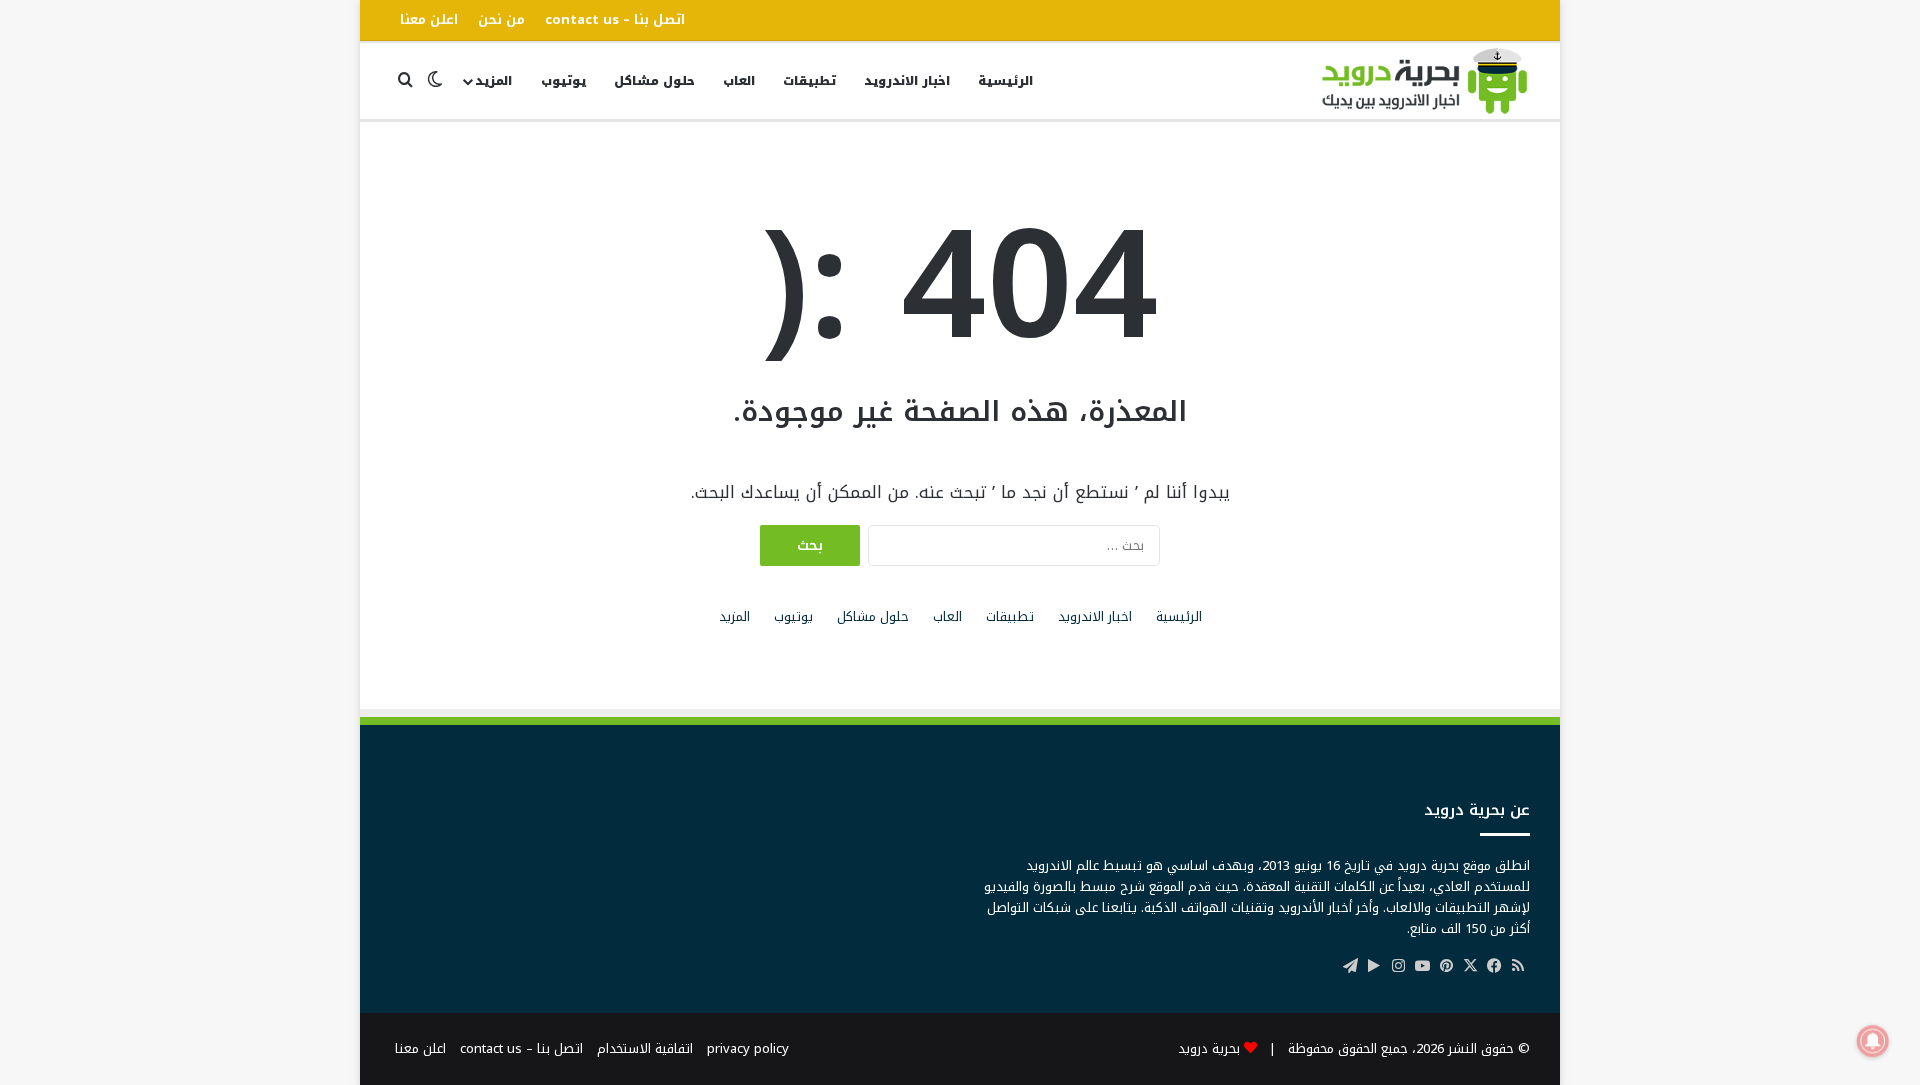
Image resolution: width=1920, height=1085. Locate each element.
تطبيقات (809, 81)
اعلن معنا (429, 19)
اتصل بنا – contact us (615, 19)
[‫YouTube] (1422, 966)
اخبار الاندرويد (907, 81)
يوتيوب (563, 81)
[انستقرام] (1398, 966)
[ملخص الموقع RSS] (1518, 966)
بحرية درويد (1209, 1048)
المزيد (493, 81)
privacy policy (748, 1048)
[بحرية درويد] (1425, 81)
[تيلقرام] (1350, 966)
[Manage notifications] (1873, 1041)
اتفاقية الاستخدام (645, 1048)
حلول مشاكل (654, 81)
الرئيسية (1005, 81)
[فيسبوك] (1494, 966)
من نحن (501, 19)
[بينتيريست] (1446, 966)
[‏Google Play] (1374, 966)
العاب (739, 81)
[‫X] (1470, 966)
